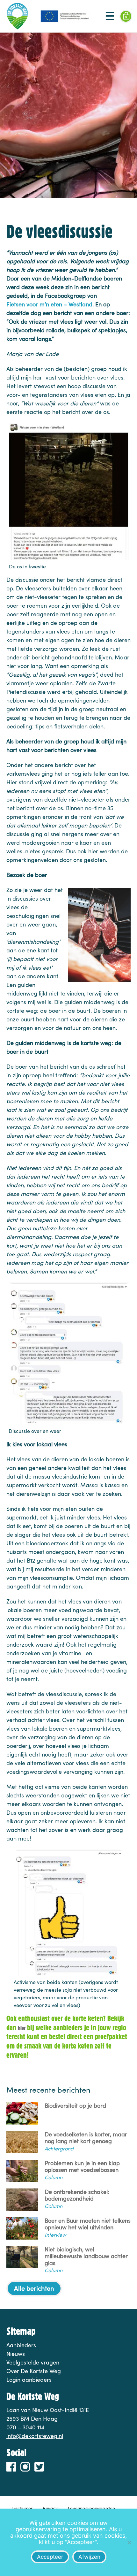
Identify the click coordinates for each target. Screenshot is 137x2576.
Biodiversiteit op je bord (75, 2106)
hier (22, 2028)
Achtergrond (59, 2148)
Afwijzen (89, 2557)
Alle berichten (34, 2288)
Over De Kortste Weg (34, 2371)
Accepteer (50, 2557)
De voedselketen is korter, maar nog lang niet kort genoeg (86, 2138)
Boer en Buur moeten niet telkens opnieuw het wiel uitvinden (88, 2224)
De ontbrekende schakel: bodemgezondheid (77, 2195)
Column (54, 2177)
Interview (55, 2235)
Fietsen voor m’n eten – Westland (49, 304)
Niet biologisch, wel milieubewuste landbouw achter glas (86, 2256)
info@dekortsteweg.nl (35, 2436)
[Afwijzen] (129, 2542)
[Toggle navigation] (110, 16)
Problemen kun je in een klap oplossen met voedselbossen (82, 2167)
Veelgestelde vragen (33, 2362)
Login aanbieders (29, 2380)
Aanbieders (21, 2345)
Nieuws (16, 2354)
